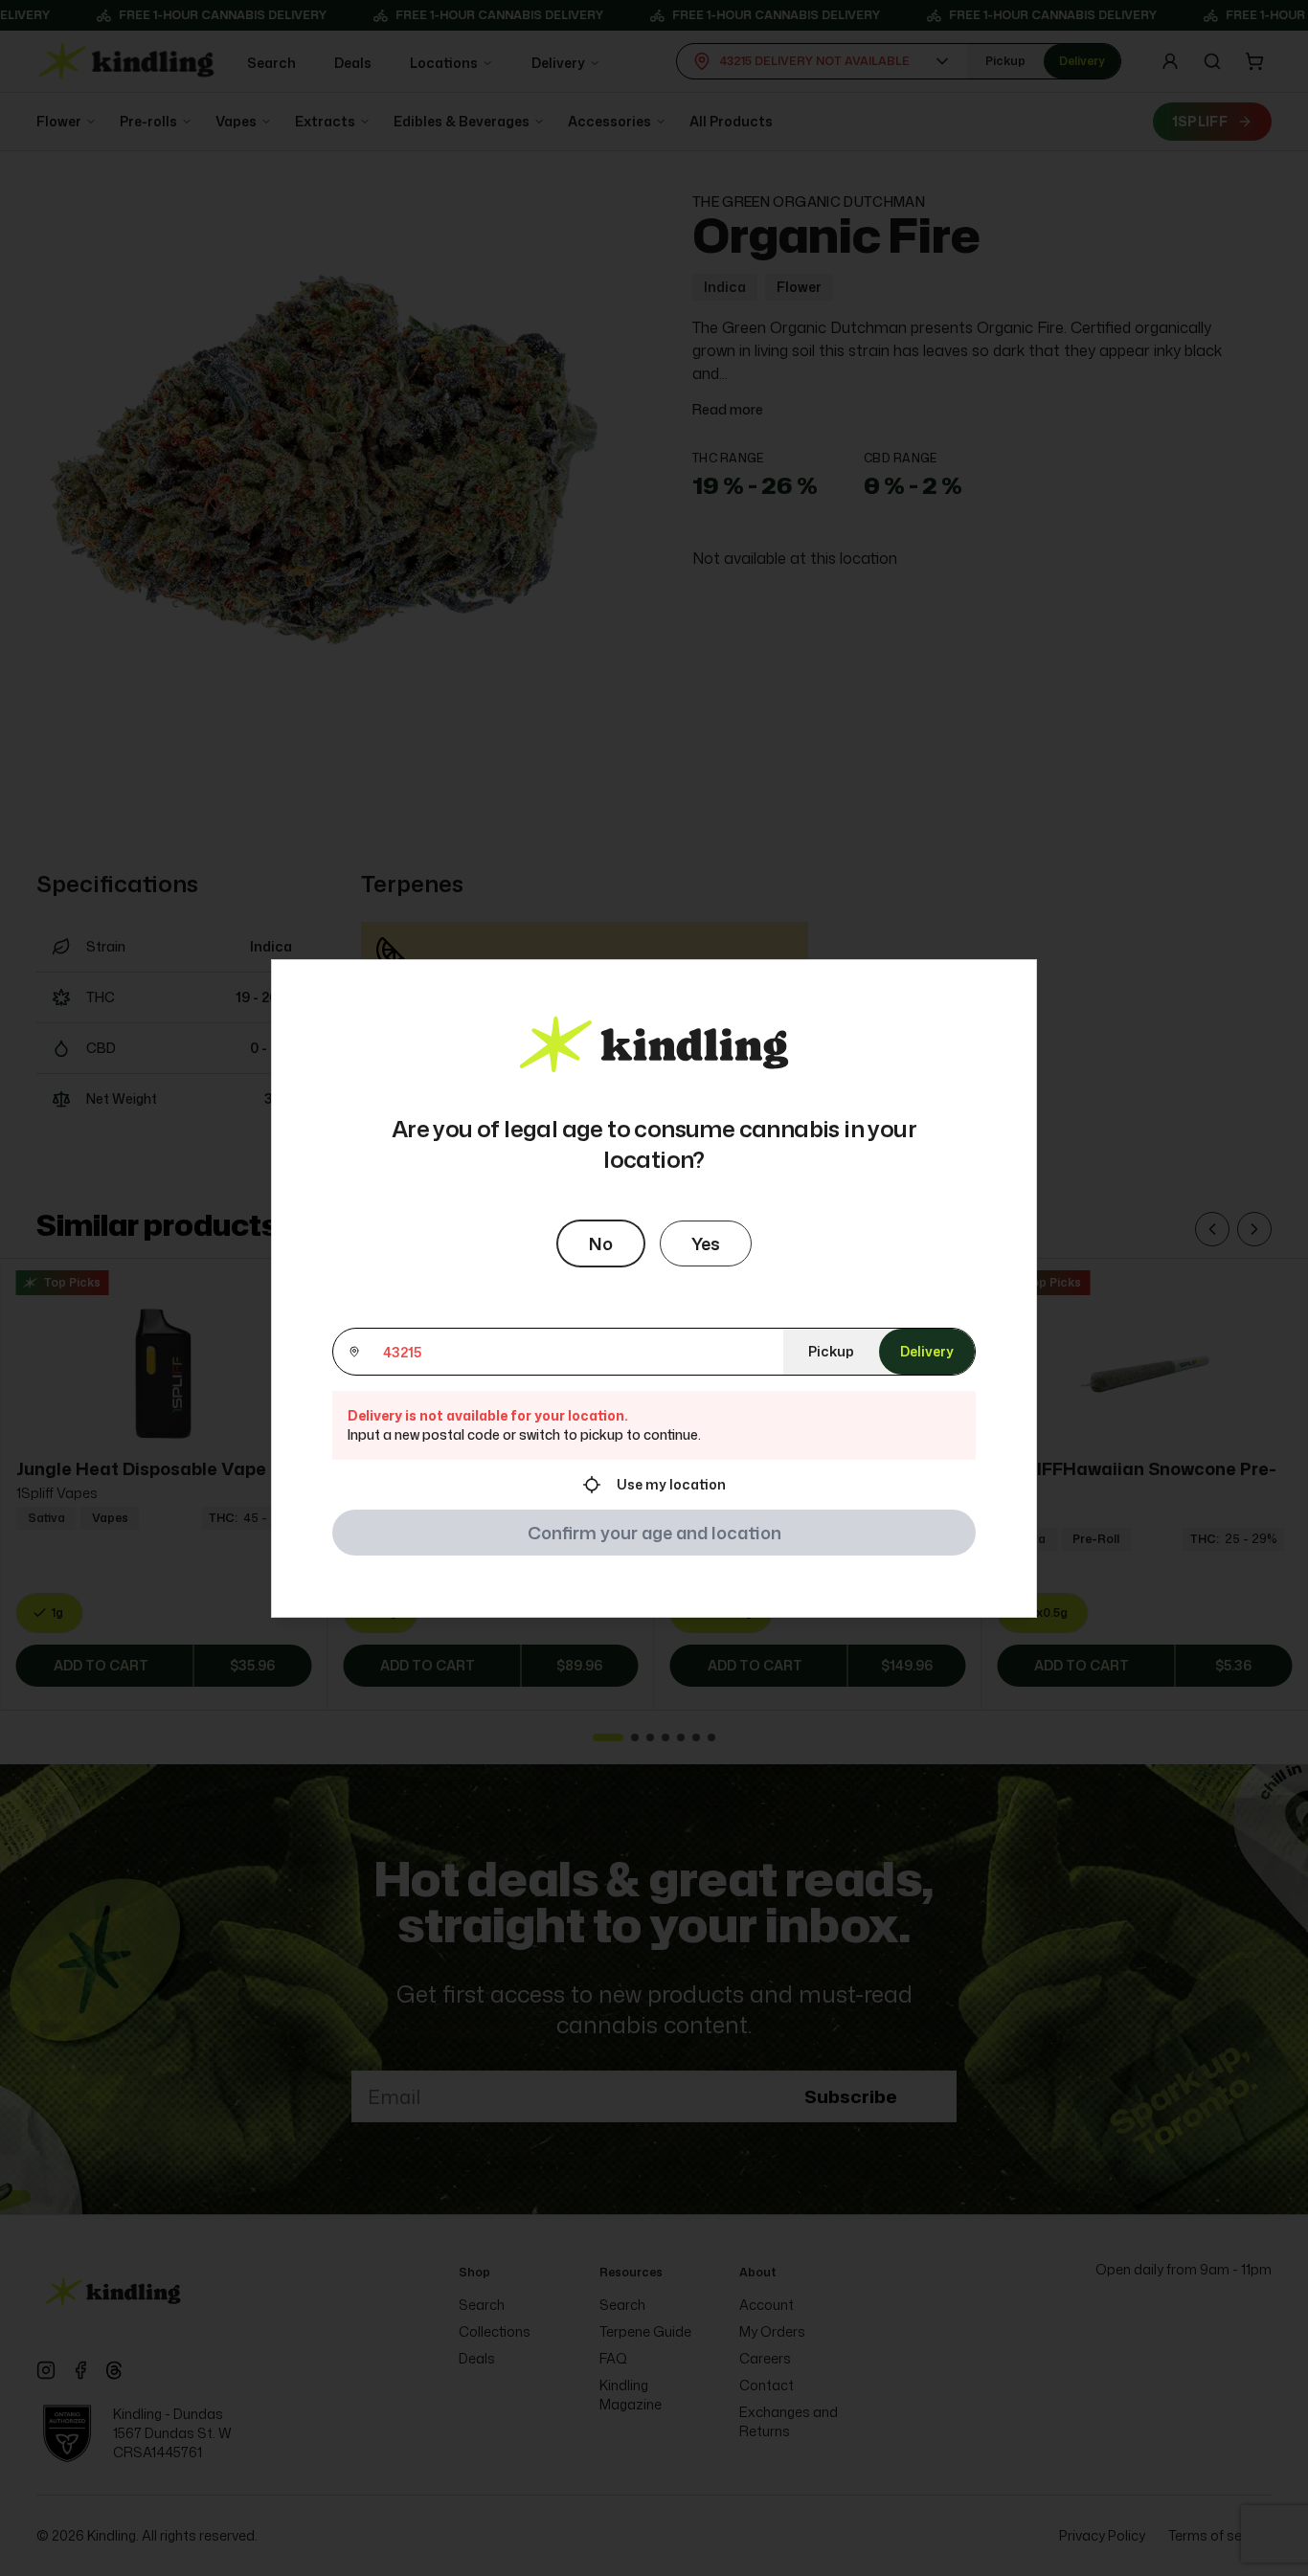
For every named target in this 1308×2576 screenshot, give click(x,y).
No (601, 1243)
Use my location (671, 1484)
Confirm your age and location (654, 1533)
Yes (706, 1243)
